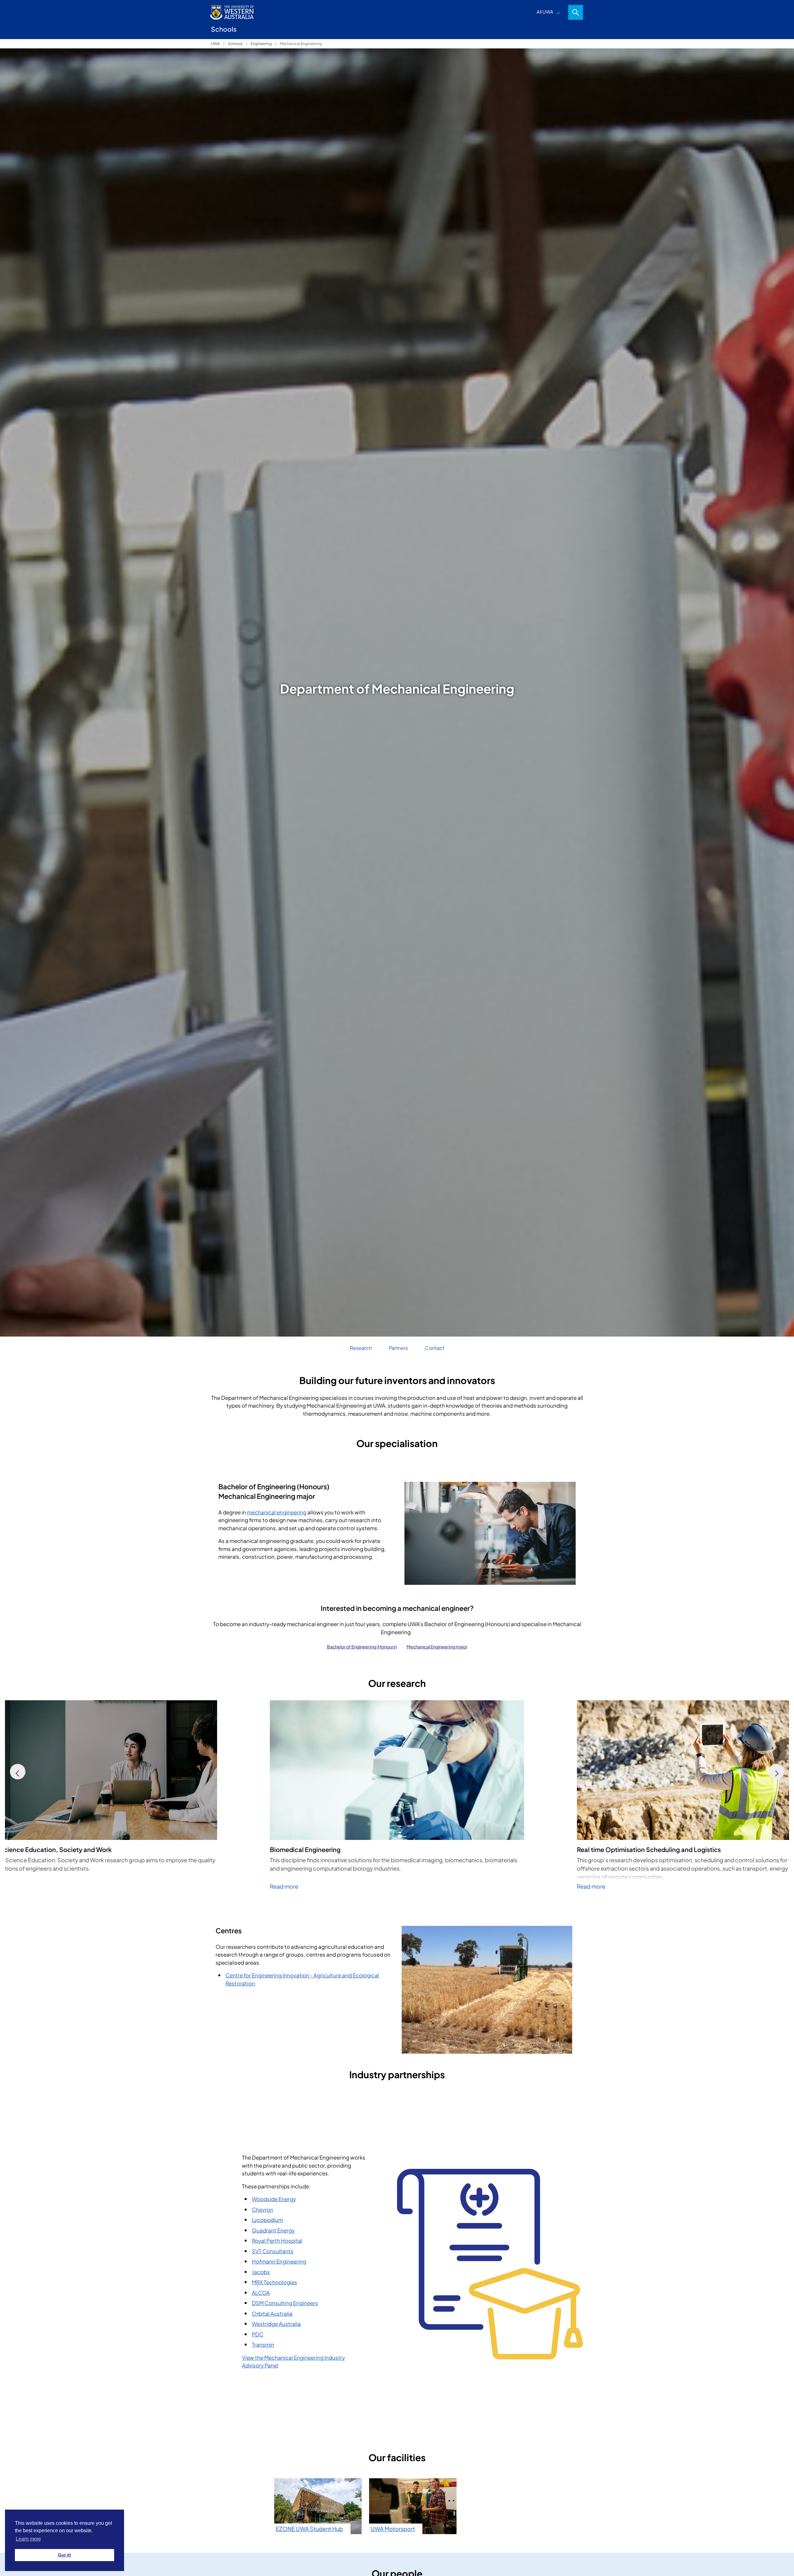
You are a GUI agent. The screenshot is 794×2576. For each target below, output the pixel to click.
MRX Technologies (274, 2282)
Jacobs (261, 2272)
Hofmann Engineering (279, 2261)
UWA (216, 44)
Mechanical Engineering (301, 44)
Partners (398, 1348)
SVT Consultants (273, 2251)
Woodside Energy (274, 2199)
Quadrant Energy (273, 2230)
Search (576, 12)
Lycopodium (267, 2220)
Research (361, 1348)
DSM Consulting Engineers (285, 2303)
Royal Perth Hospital (277, 2241)
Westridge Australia (276, 2324)
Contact (435, 1348)
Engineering (261, 44)
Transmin (263, 2344)
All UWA (545, 12)
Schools (235, 44)
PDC (258, 2334)
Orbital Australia (272, 2313)
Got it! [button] (65, 2555)
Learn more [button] (28, 2539)
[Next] (776, 1772)
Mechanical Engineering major (437, 1647)
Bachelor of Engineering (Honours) (362, 1647)
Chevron (263, 2210)
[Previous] (18, 1772)
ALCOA (261, 2293)
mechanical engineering (277, 1512)
